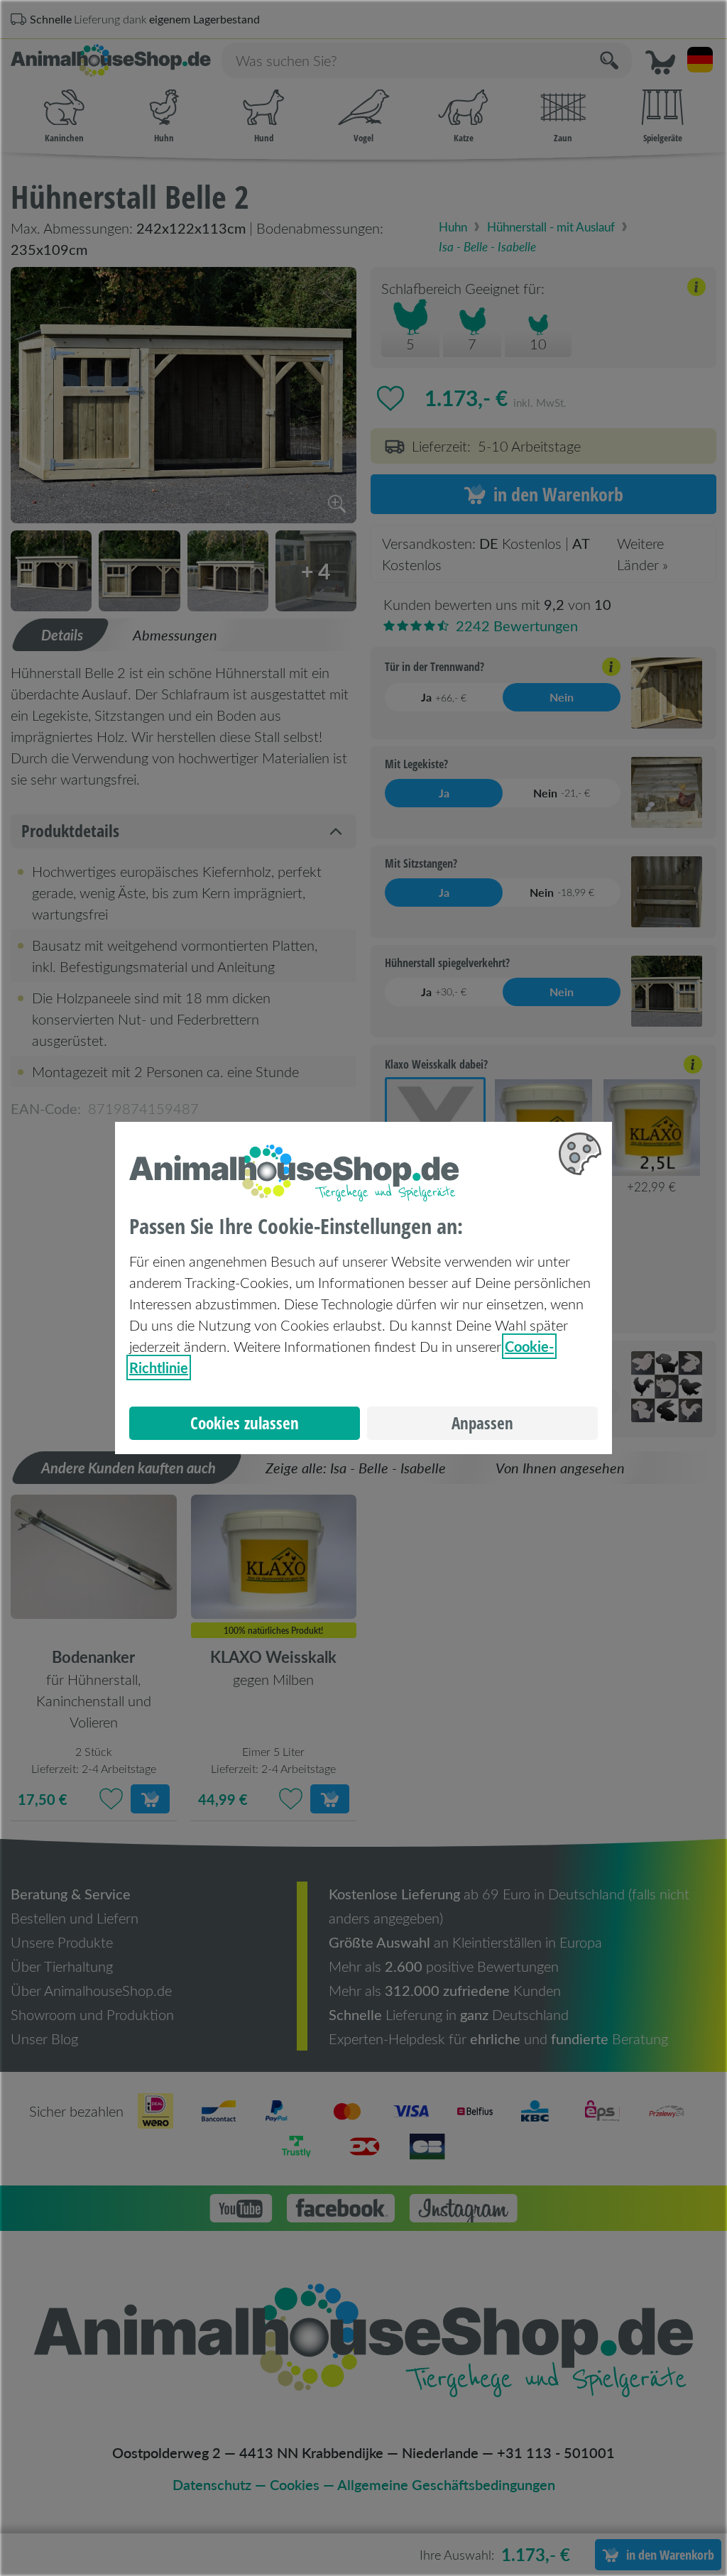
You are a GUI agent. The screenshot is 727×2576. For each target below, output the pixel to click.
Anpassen (482, 1423)
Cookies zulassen (245, 1423)
